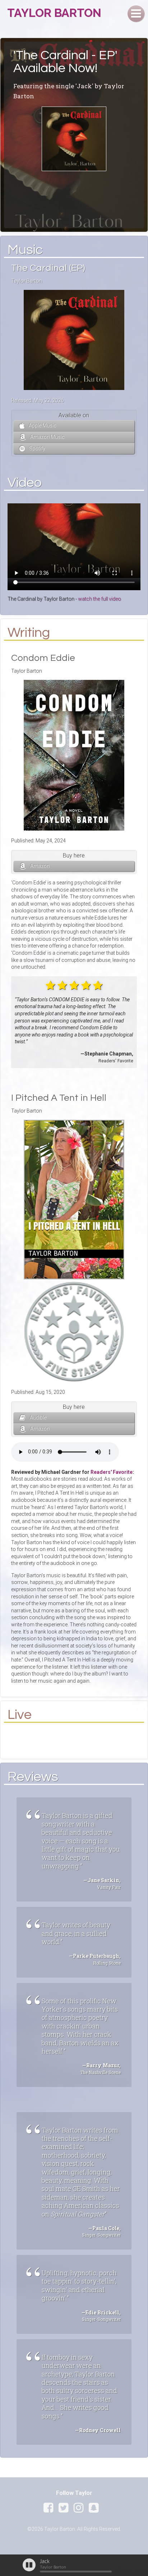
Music (25, 250)
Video (25, 483)
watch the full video (100, 599)
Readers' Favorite (112, 1472)
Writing (29, 633)
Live (20, 1715)
